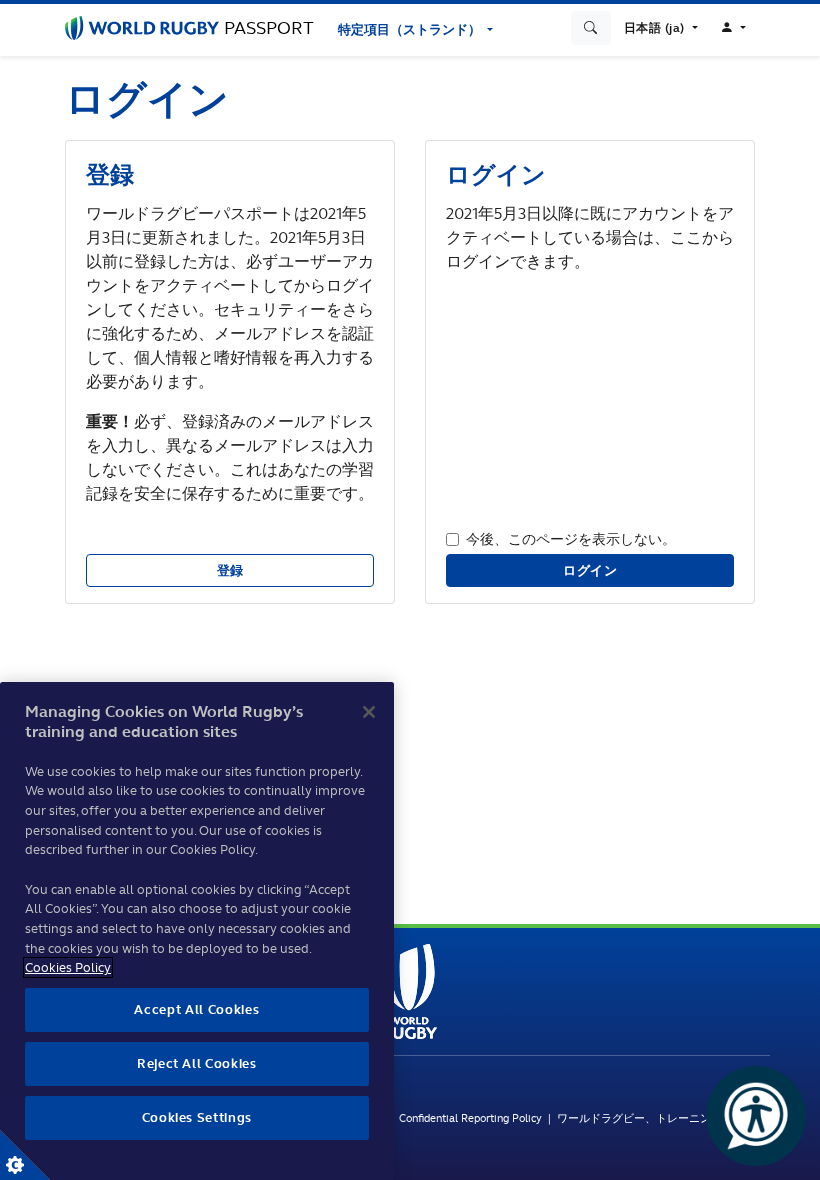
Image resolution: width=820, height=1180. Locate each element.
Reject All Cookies (197, 1063)
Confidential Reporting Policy (473, 1118)
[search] (591, 28)
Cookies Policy (68, 967)
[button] (661, 28)
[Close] (369, 712)
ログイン (590, 570)
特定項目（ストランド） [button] (411, 29)
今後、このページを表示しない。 (571, 538)
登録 (230, 570)
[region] (197, 931)
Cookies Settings (25, 1155)
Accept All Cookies (196, 1009)
